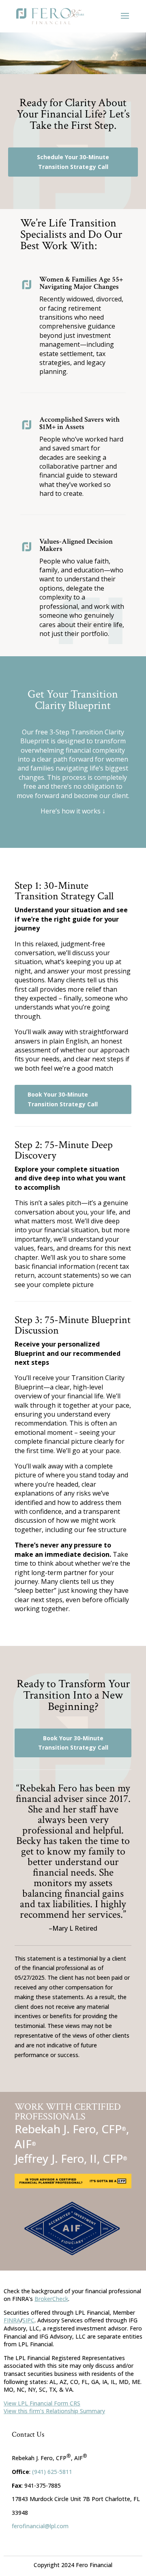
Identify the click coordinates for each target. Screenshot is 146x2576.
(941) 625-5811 (52, 2472)
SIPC (28, 2320)
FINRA (12, 2320)
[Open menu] (125, 16)
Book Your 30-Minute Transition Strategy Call (63, 1099)
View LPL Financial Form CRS (42, 2403)
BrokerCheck (51, 2299)
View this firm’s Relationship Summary (54, 2411)
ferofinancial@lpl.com (40, 2526)
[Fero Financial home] (50, 16)
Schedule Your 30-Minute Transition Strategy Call (73, 162)
